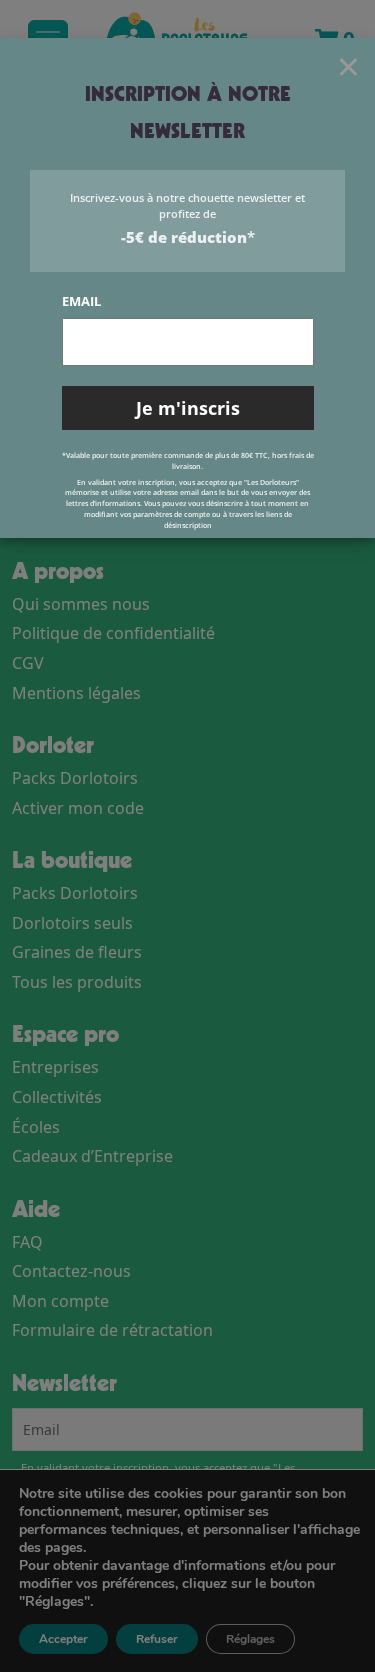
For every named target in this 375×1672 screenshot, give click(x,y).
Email (81, 301)
